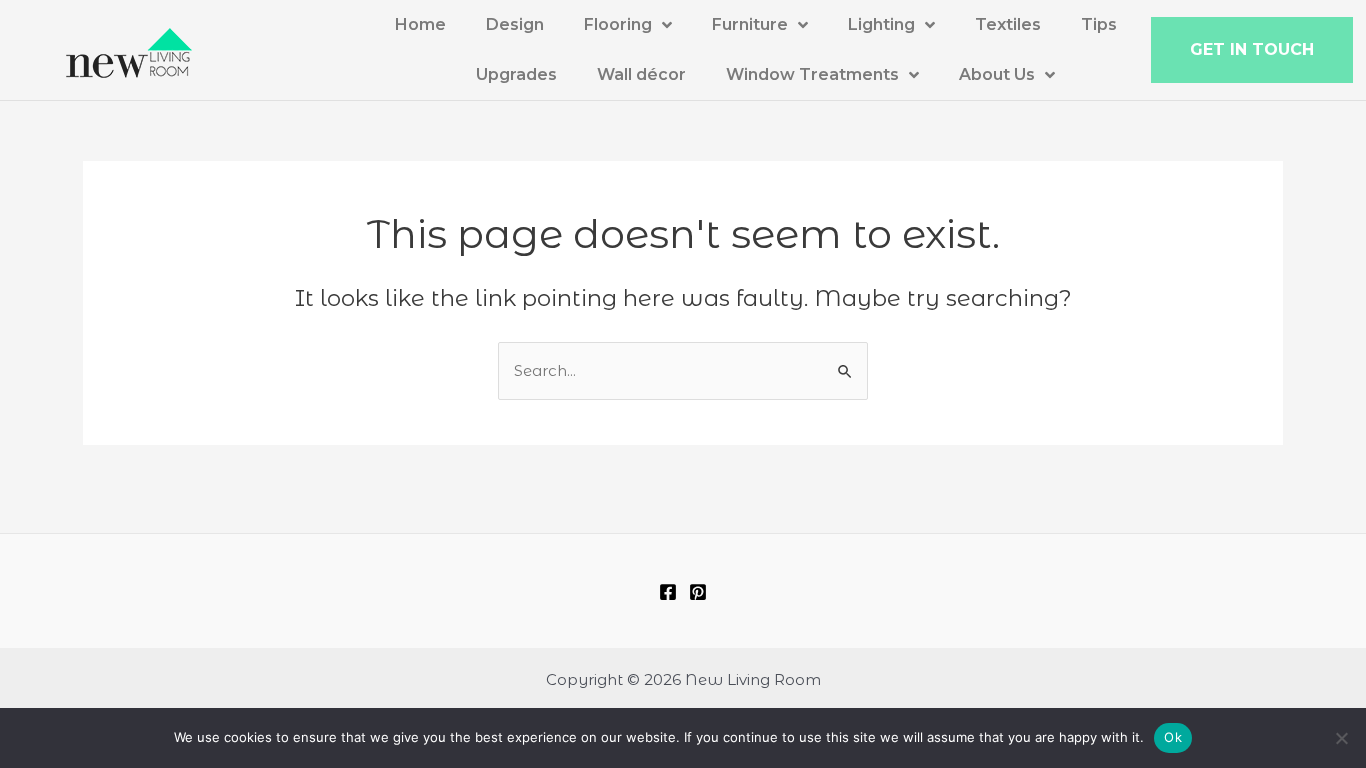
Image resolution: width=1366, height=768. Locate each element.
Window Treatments (812, 74)
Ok (1173, 737)
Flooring (618, 24)
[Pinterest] (698, 592)
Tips (1099, 24)
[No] (1341, 738)
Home (420, 24)
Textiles (1008, 24)
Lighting (881, 24)
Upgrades (516, 74)
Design (515, 24)
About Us (997, 74)
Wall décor (641, 74)
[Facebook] (668, 592)
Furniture (750, 24)
